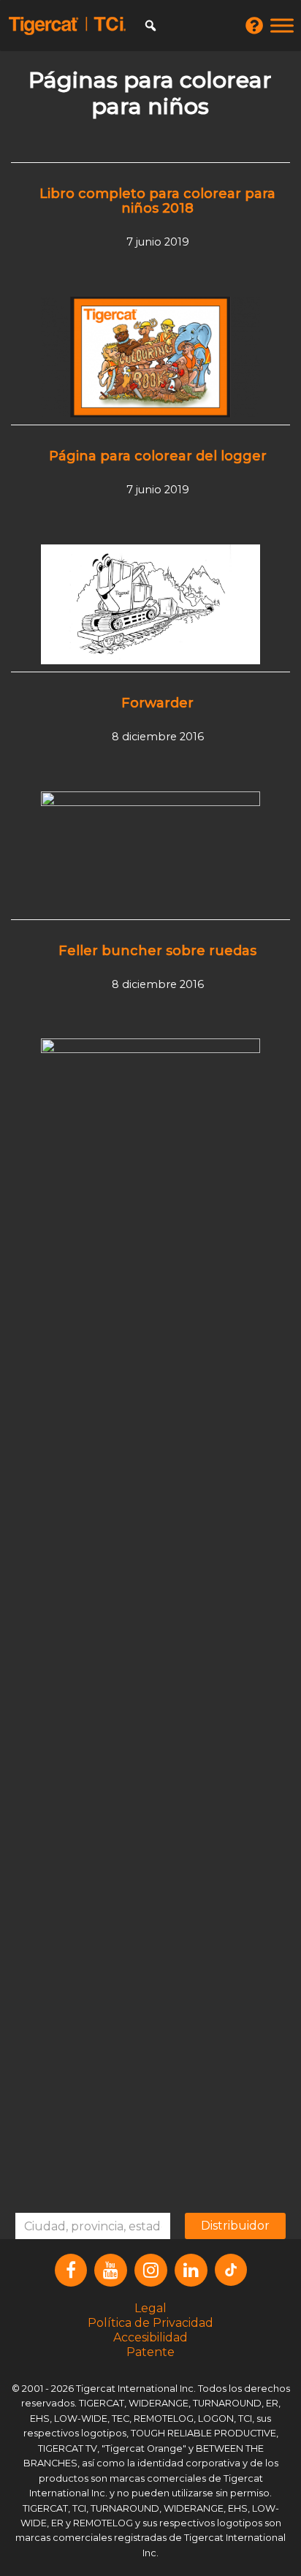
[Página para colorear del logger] (150, 604)
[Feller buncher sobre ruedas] (150, 1586)
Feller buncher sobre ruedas (157, 951)
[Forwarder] (150, 851)
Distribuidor (235, 2226)
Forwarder (157, 703)
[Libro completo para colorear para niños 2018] (150, 356)
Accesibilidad (150, 2337)
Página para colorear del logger (158, 456)
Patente (150, 2352)
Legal (150, 2308)
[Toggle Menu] (282, 25)
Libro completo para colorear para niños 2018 (157, 201)
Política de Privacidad (150, 2323)
